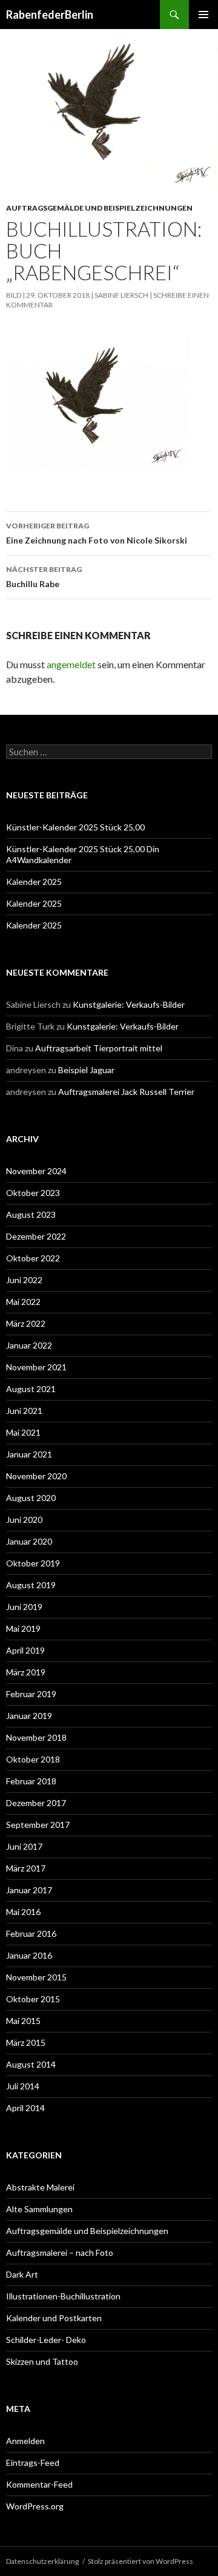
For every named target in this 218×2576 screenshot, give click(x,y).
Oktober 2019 (33, 1563)
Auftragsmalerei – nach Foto (60, 2252)
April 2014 (25, 2108)
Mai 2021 (23, 1432)
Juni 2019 (24, 1607)
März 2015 (26, 2042)
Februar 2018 (31, 1781)
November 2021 (36, 1367)
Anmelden (25, 2441)
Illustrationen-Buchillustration (63, 2296)
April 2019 (25, 1650)
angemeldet (71, 664)
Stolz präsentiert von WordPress (140, 2561)
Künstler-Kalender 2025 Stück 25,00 (75, 827)
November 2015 (36, 1977)
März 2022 (26, 1323)
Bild (14, 295)
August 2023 (31, 1214)
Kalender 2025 (34, 882)
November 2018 (36, 1737)
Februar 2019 (31, 1694)
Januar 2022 (29, 1345)
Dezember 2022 (36, 1236)
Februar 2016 (31, 1934)
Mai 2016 (23, 1912)
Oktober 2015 (33, 1999)
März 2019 (26, 1672)
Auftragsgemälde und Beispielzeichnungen (99, 208)
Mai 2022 (23, 1302)
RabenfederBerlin (50, 15)
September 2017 (38, 1825)
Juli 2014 (23, 2086)
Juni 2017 (24, 1846)
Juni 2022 (24, 1280)
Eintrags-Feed (33, 2463)
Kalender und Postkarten (54, 2318)
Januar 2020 (29, 1541)
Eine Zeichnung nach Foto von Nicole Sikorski (97, 533)
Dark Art (22, 2274)
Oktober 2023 (33, 1193)
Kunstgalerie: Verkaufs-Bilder (129, 1004)
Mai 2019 (23, 1628)
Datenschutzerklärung (42, 2561)
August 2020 (31, 1498)
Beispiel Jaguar (86, 1070)
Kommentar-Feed (39, 2484)
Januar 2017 (29, 1890)
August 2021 (31, 1389)
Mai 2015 (23, 2021)
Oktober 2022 (33, 1258)
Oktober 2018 (33, 1759)
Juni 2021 (24, 1411)
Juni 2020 (24, 1520)
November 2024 (36, 1171)
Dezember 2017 (36, 1803)
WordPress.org (35, 2506)
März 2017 (26, 1868)
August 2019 (31, 1585)
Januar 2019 (29, 1716)
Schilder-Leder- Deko (46, 2340)
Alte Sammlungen (39, 2209)
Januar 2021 (29, 1454)
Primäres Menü (203, 15)
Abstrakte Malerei (40, 2187)
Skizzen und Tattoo (42, 2361)
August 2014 (31, 2064)
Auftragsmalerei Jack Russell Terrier (126, 1092)
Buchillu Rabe (44, 577)
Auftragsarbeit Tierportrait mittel (99, 1048)
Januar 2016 (29, 1955)
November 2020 (36, 1476)
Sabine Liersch (121, 295)
